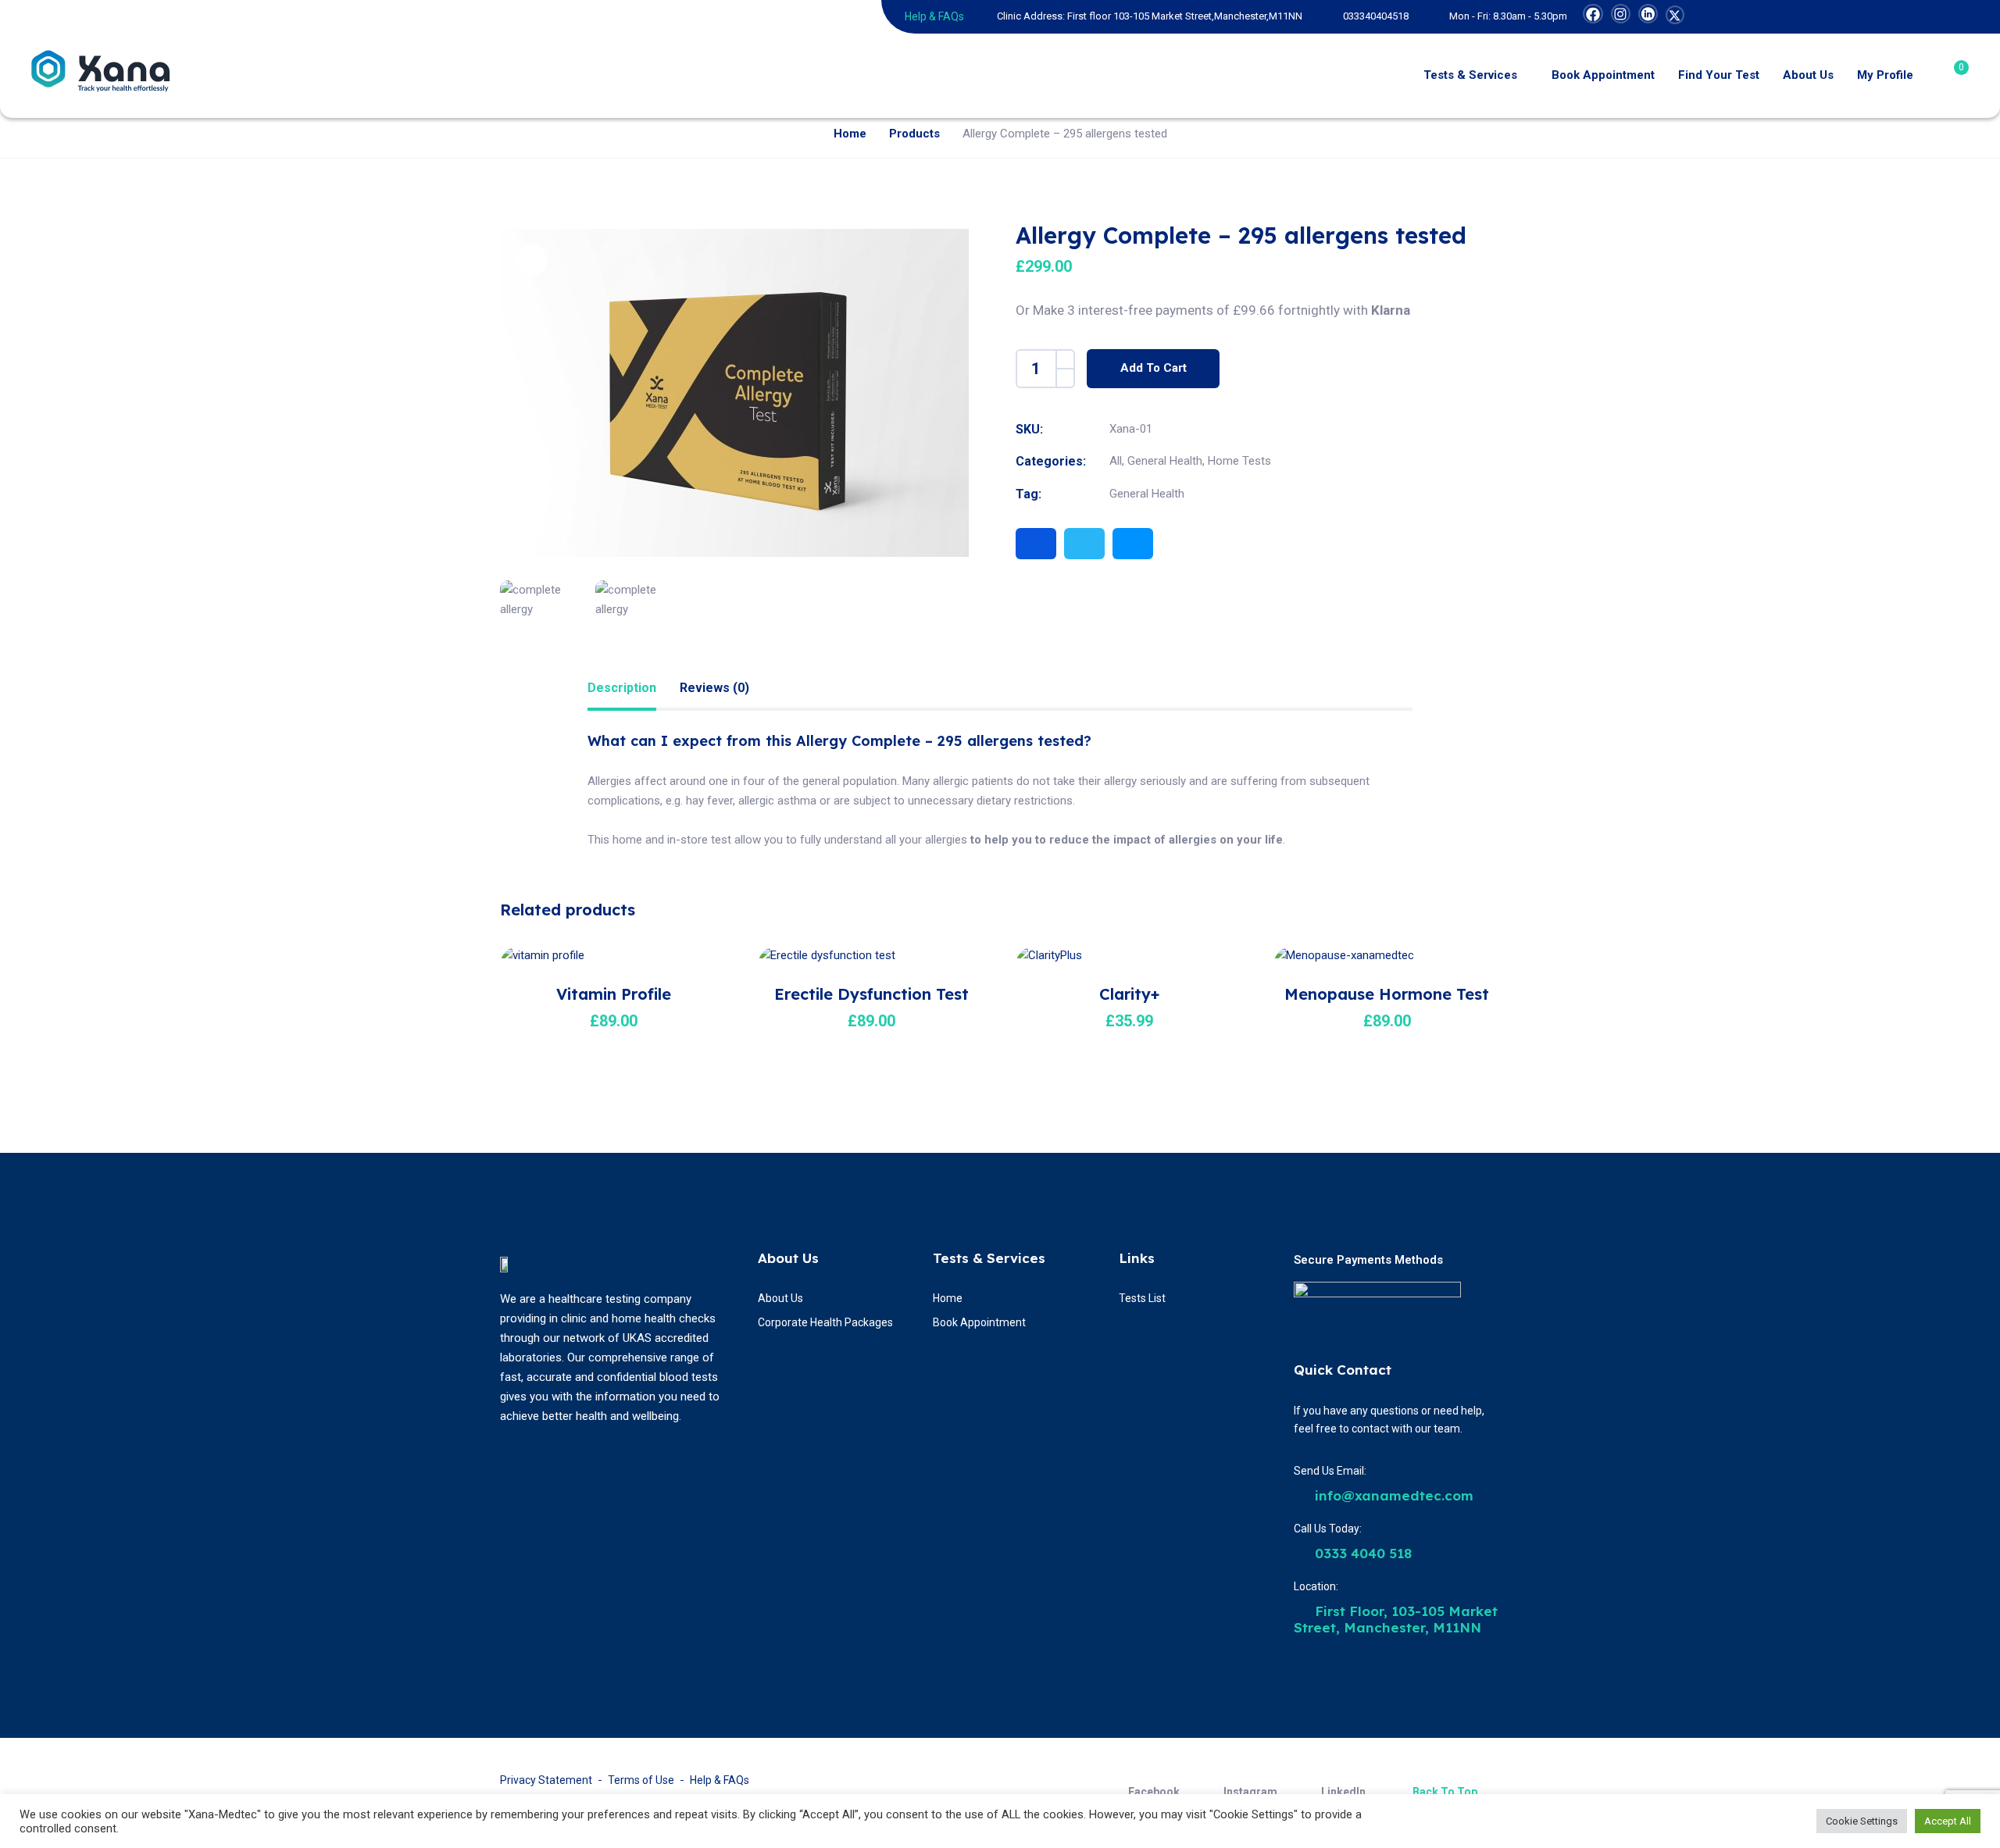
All (1116, 461)
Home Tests (1239, 461)
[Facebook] (1036, 544)
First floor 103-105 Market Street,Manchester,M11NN (1185, 16)
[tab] (622, 689)
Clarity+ (1129, 994)
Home (850, 134)
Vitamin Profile (614, 994)
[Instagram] (1133, 544)
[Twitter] (1084, 544)
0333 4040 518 (1361, 1553)
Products (914, 134)
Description (622, 688)
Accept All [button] (1948, 1821)
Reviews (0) (714, 688)
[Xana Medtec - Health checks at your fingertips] (104, 76)
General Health (1165, 461)
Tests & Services (989, 1258)
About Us (788, 1258)
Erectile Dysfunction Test (871, 994)
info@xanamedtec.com (1392, 1495)
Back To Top (1445, 1792)
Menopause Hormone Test (1387, 994)
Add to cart (1154, 368)
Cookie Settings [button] (1862, 1821)
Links (1137, 1258)
